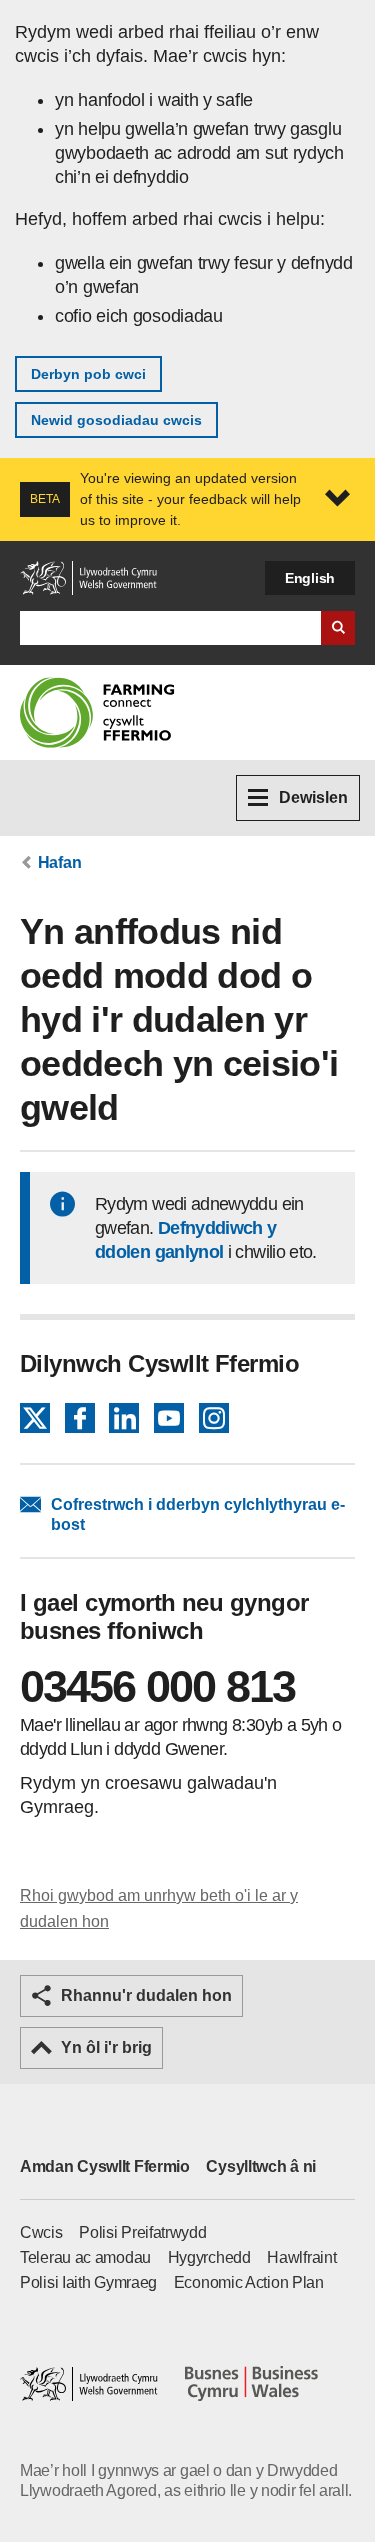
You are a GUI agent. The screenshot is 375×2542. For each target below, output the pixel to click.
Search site (338, 628)
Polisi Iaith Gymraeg (88, 2282)
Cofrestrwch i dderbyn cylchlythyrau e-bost (198, 1514)
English (310, 578)
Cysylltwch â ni (261, 2166)
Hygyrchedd (209, 2257)
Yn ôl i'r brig (106, 2047)
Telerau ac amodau (85, 2257)
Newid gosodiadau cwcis (116, 420)
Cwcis (41, 2232)
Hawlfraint (301, 2257)
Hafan (60, 862)
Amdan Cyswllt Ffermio (105, 2166)
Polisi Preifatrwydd (142, 2232)
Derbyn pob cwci (88, 374)
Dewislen (313, 797)
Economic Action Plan (249, 2282)
